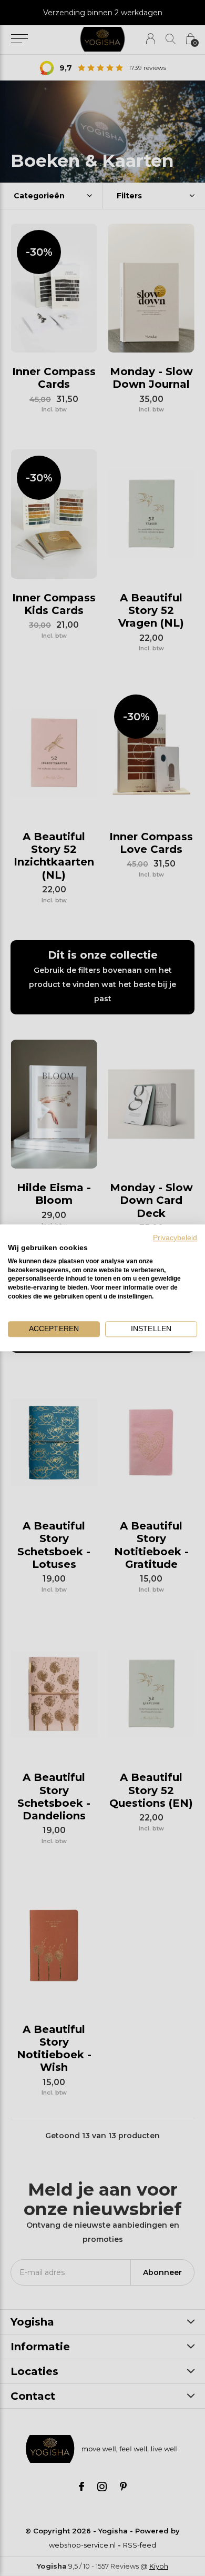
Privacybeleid (175, 1238)
